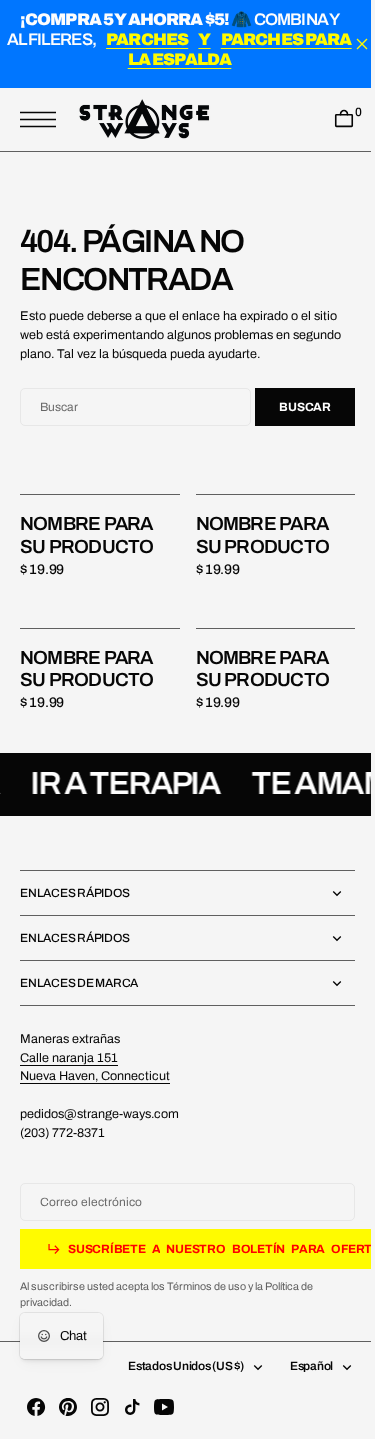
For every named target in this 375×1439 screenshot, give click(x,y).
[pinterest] (68, 1407)
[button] (43, 120)
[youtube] (164, 1407)
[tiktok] (132, 1407)
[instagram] (100, 1407)
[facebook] (36, 1407)
